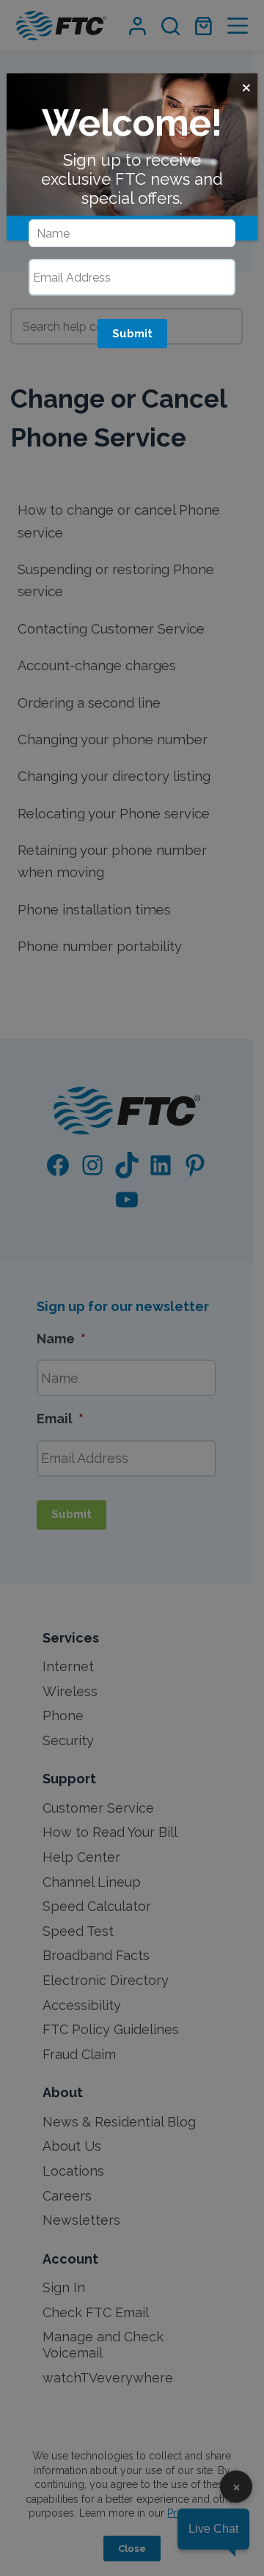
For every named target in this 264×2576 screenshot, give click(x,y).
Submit (132, 334)
